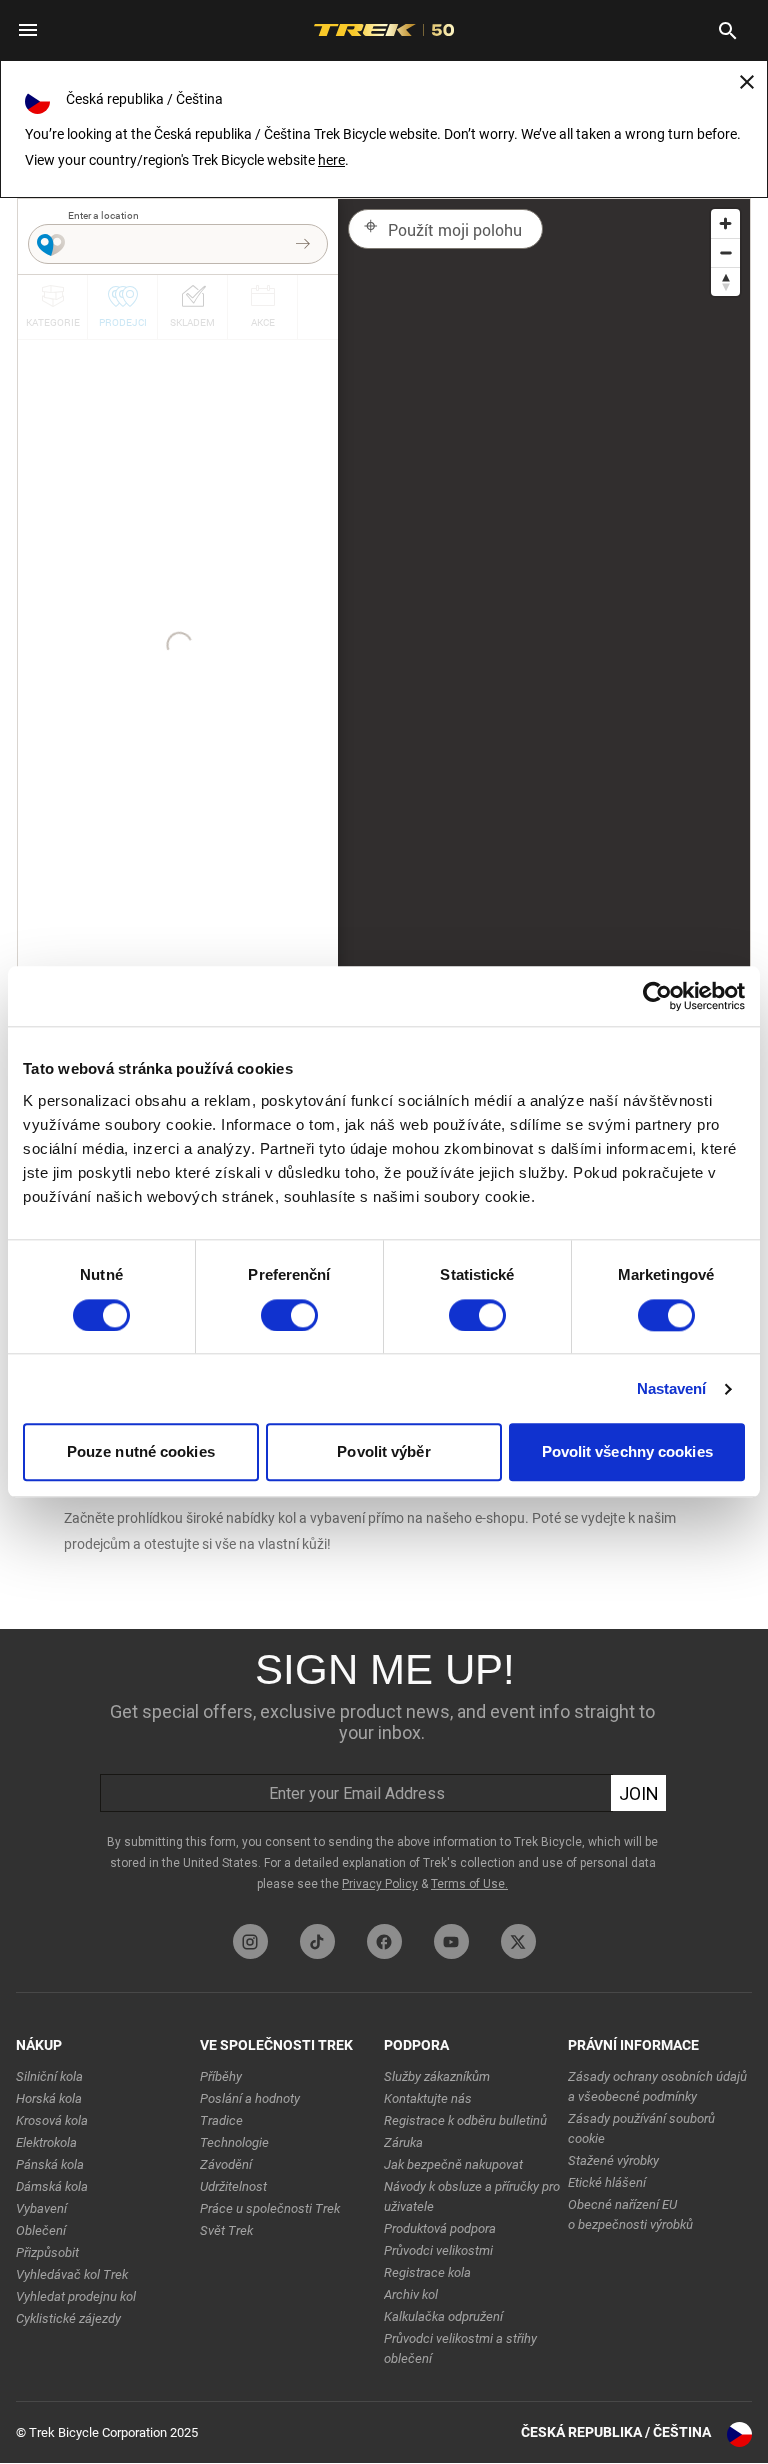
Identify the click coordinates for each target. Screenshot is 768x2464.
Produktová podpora (440, 2228)
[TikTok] (317, 1941)
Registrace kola (427, 2272)
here (331, 160)
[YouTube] (451, 1941)
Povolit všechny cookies (627, 1452)
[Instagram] (250, 1941)
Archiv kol (411, 2294)
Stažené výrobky (613, 2160)
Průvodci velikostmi (438, 2250)
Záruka (403, 2142)
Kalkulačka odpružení (443, 2316)
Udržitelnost (233, 2186)
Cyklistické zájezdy (68, 2318)
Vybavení (41, 2208)
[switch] (289, 1315)
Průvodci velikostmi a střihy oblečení (460, 2348)
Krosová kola (52, 2120)
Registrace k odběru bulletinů (465, 2120)
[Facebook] (384, 1941)
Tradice (221, 2120)
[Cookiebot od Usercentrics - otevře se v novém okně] (657, 996)
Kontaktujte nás (428, 2098)
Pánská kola (50, 2164)
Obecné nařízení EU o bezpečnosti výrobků (630, 2214)
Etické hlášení (607, 2182)
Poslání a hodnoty (250, 2098)
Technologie (234, 2142)
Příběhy (221, 2076)
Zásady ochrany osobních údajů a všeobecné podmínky (657, 2086)
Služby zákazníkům (437, 2076)
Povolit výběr (383, 1452)
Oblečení (41, 2230)
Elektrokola (46, 2142)
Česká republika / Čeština (616, 2432)
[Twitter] (518, 1941)
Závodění (226, 2164)
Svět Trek (226, 2230)
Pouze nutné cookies (141, 1452)
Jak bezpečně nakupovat (453, 2164)
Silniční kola (49, 2076)
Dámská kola (52, 2186)
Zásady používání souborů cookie (641, 2128)
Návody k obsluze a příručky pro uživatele (472, 2196)
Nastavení (672, 1388)
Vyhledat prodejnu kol (76, 2296)
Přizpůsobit (47, 2252)
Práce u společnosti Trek (270, 2208)
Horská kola (49, 2098)
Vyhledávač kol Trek (72, 2274)
